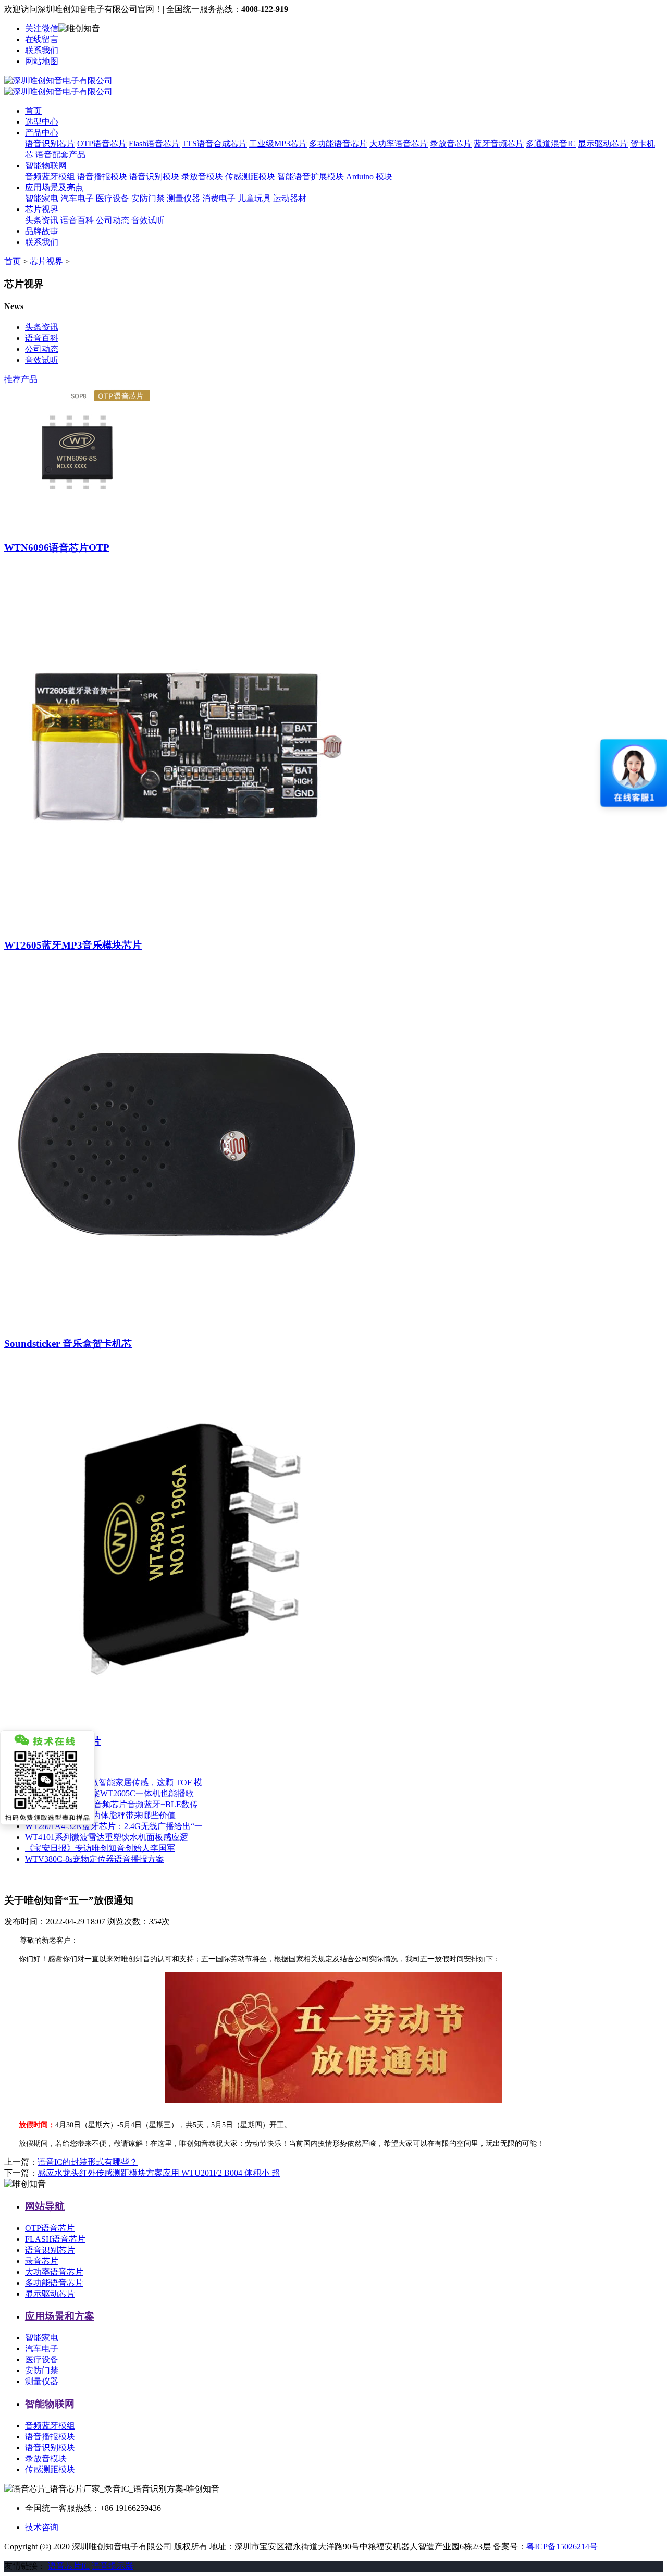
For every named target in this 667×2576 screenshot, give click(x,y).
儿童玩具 (254, 198)
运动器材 (290, 198)
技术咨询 (42, 2527)
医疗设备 (113, 198)
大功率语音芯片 (399, 144)
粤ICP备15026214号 (562, 2547)
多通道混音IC (551, 144)
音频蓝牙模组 (50, 176)
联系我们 (42, 50)
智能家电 (42, 198)
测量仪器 (183, 198)
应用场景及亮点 (54, 187)
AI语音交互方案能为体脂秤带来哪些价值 (100, 1815)
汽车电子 (77, 198)
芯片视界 (42, 209)
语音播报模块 (102, 176)
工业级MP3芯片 (278, 144)
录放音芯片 (451, 144)
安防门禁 (148, 198)
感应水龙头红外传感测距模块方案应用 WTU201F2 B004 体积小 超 (159, 2173)
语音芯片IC (69, 2566)
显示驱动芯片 (603, 144)
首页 (33, 111)
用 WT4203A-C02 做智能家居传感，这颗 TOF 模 (114, 1782)
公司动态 (113, 220)
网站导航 (45, 2206)
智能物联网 (46, 165)
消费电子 (219, 198)
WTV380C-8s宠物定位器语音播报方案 (95, 1859)
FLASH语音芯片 (55, 2239)
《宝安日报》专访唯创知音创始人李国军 (100, 1848)
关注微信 (42, 28)
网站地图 (42, 61)
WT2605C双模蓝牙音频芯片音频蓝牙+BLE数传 (112, 1804)
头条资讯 (42, 220)
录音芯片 (42, 2261)
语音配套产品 (60, 155)
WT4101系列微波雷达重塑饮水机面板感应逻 (107, 1837)
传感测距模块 (250, 176)
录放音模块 (202, 176)
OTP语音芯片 (102, 144)
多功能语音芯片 (338, 144)
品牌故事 (42, 231)
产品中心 (42, 133)
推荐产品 (21, 379)
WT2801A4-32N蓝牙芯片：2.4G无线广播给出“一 (114, 1826)
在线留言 (42, 39)
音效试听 (148, 220)
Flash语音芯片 (154, 144)
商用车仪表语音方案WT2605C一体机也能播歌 (109, 1793)
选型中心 (42, 122)
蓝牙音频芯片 (499, 144)
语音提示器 (113, 2566)
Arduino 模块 (369, 176)
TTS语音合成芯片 (214, 144)
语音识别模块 (154, 176)
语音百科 (77, 220)
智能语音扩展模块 (311, 176)
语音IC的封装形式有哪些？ (88, 2162)
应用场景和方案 (60, 2316)
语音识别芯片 (50, 144)
